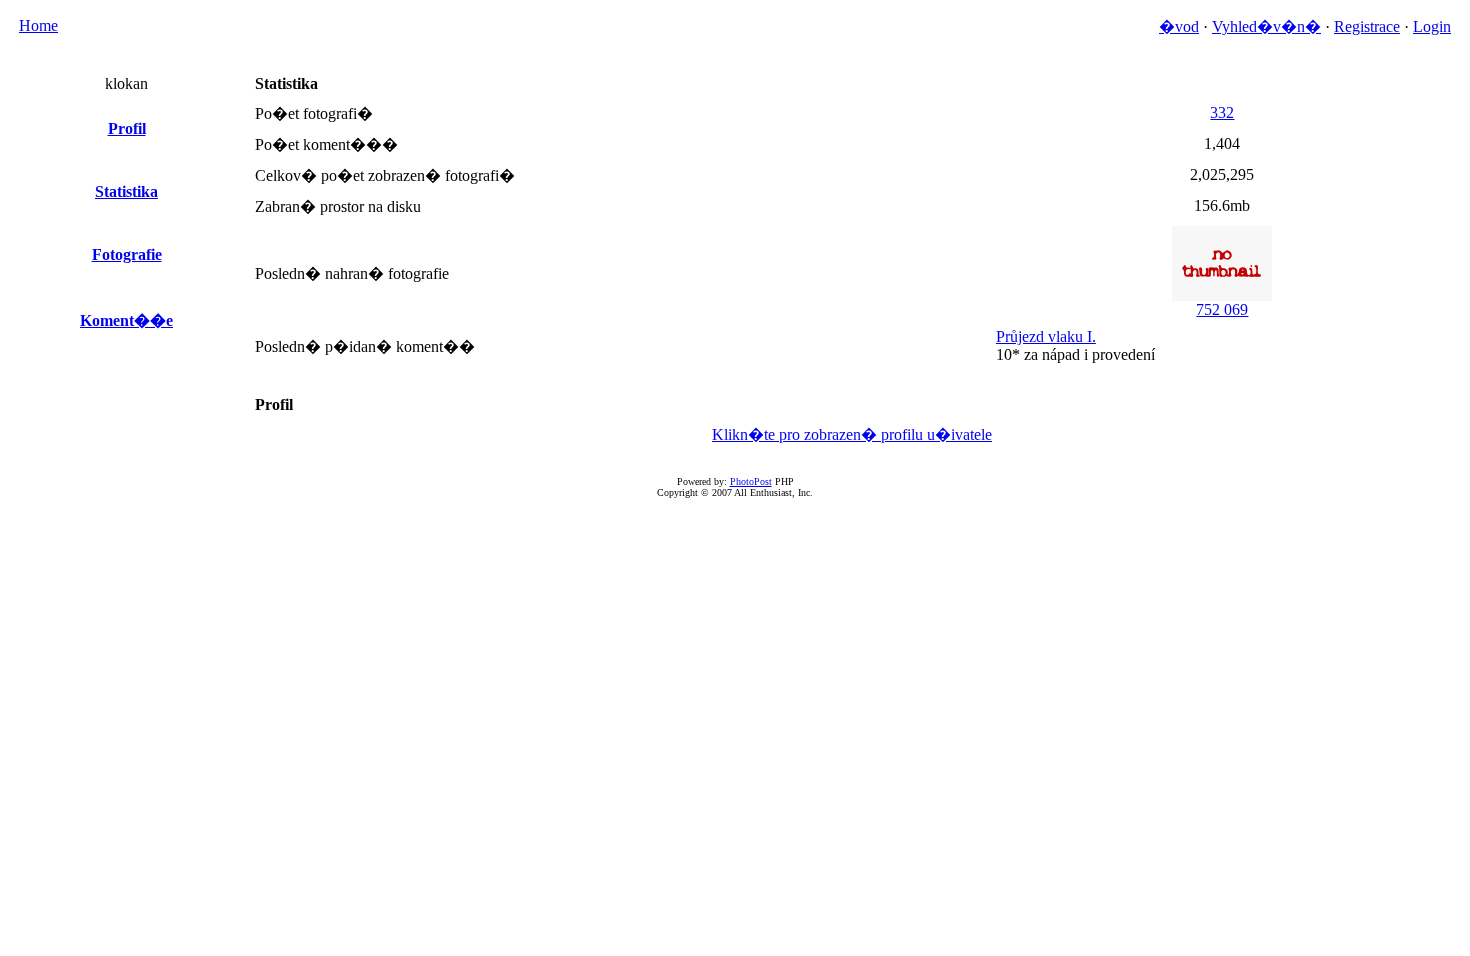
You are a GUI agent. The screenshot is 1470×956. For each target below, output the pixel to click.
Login (1432, 26)
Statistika (126, 191)
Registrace (1367, 26)
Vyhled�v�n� (1266, 26)
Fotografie (127, 254)
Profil (127, 128)
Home (38, 25)
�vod (1179, 26)
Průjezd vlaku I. (1046, 336)
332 (1222, 112)
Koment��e (126, 320)
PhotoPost (751, 481)
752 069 (1222, 309)
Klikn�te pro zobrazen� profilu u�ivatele (852, 434)
